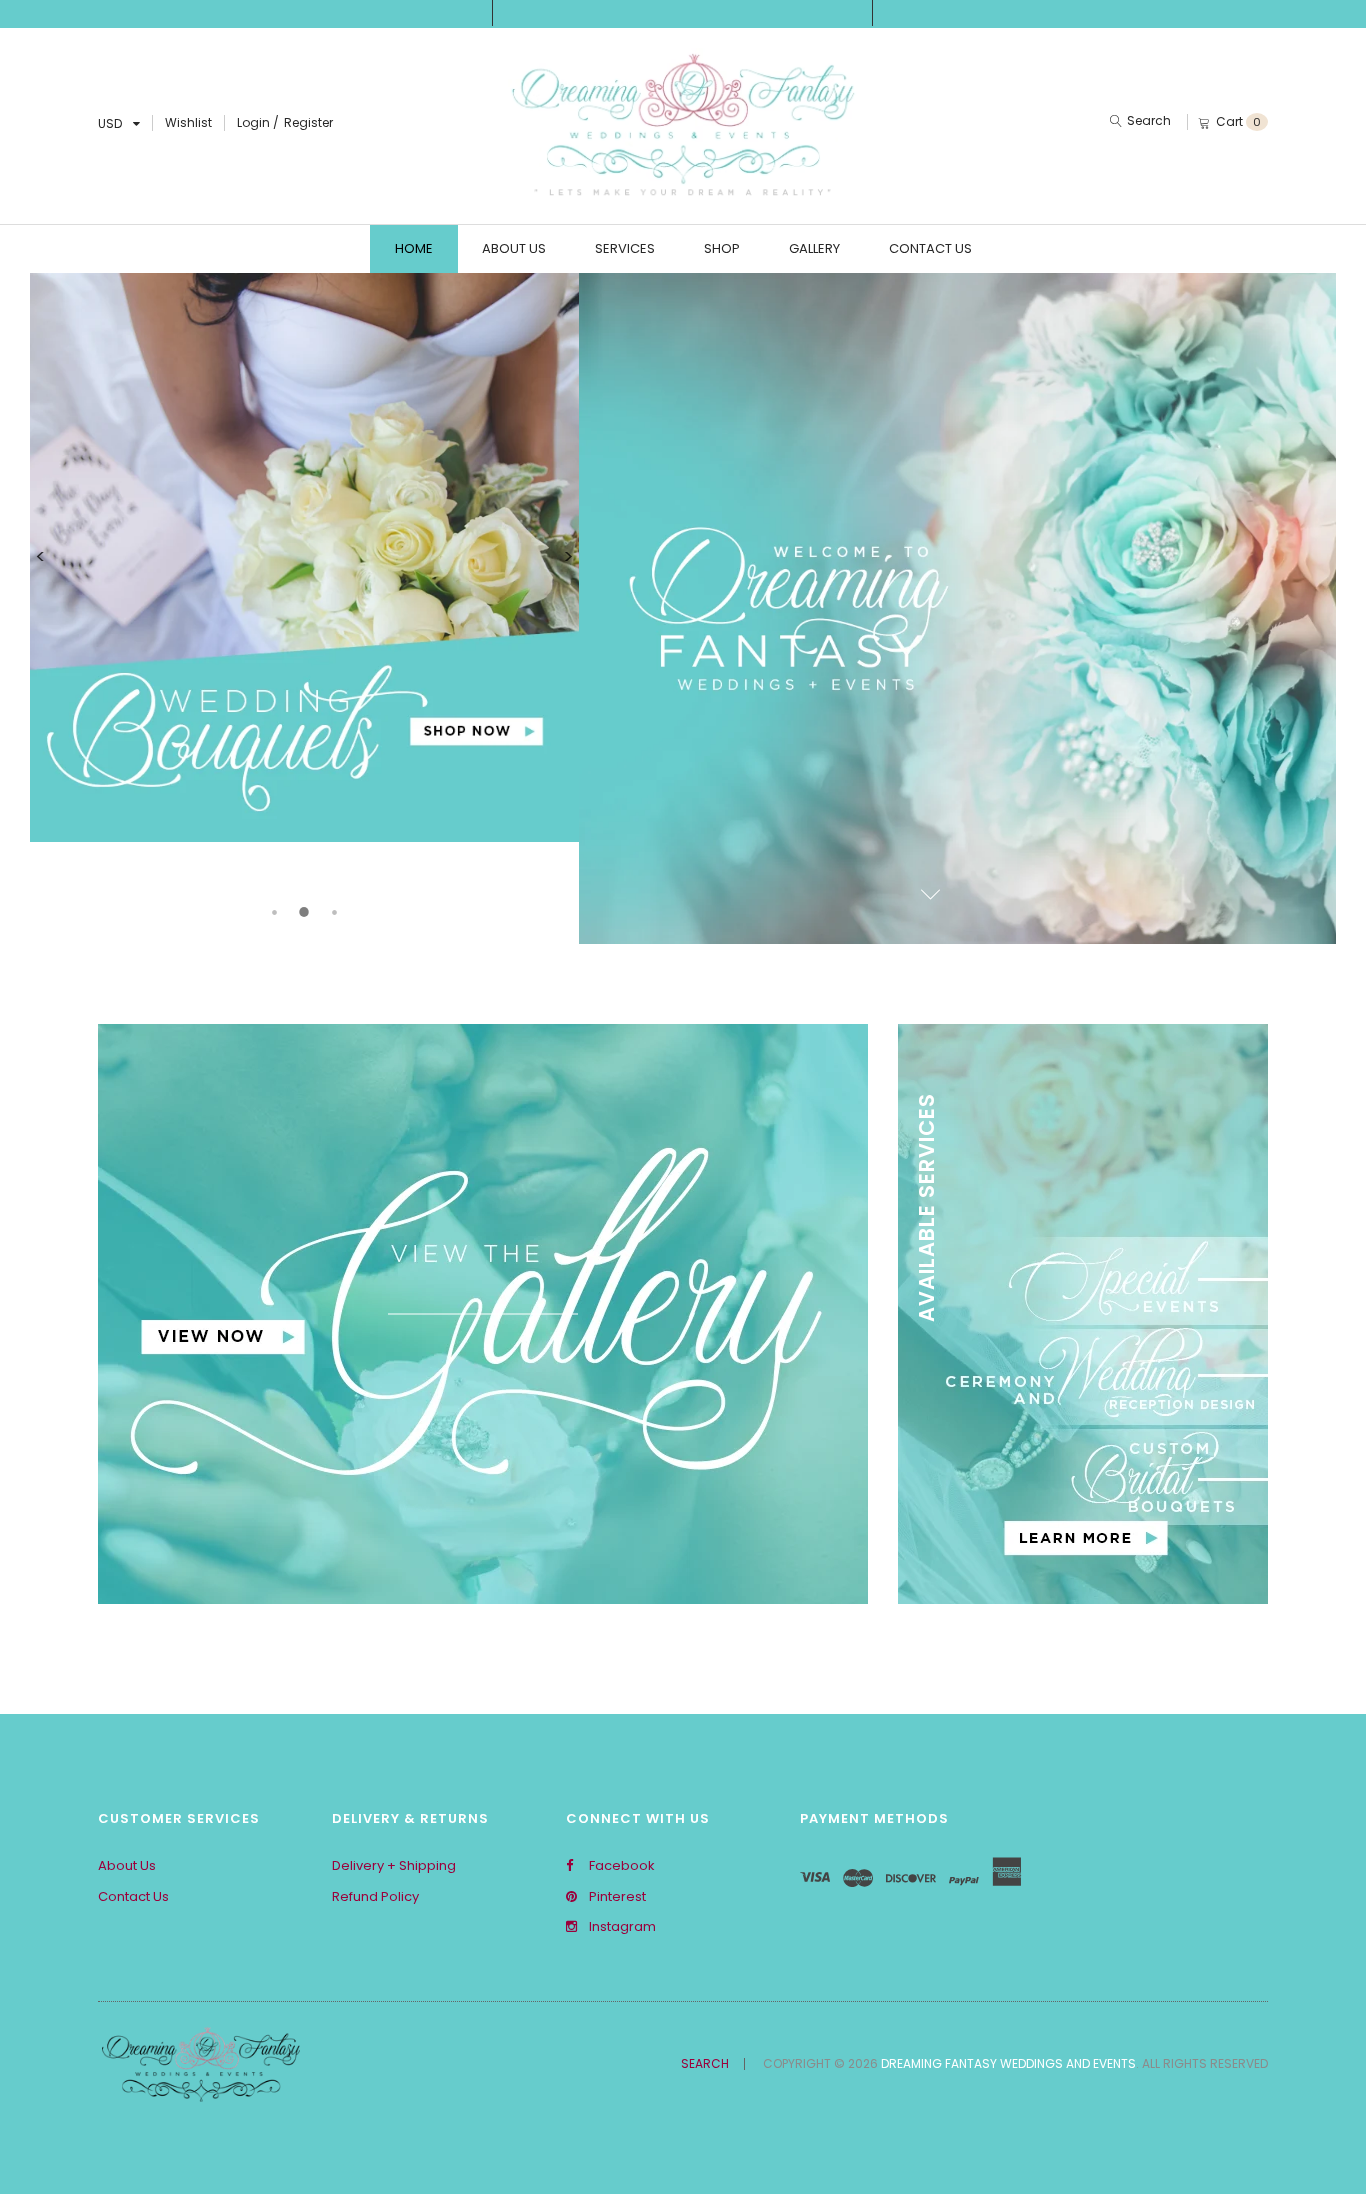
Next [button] (569, 557)
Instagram (621, 1927)
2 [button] (304, 912)
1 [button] (274, 912)
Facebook (620, 1866)
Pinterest (616, 1897)
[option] (304, 557)
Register (308, 122)
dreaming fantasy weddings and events (1008, 2063)
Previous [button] (40, 557)
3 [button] (334, 912)
